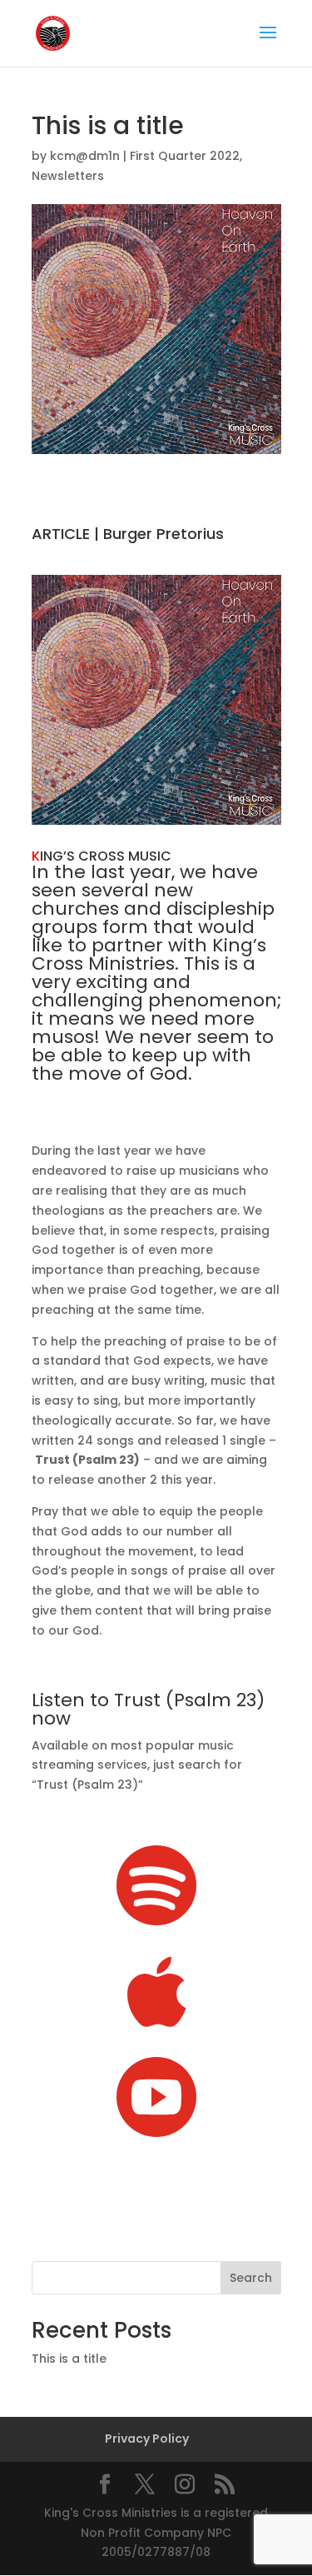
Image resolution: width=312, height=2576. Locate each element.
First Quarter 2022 (185, 156)
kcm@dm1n (85, 156)
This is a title (69, 2359)
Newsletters (68, 176)
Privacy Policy (147, 2439)
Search (251, 2278)
